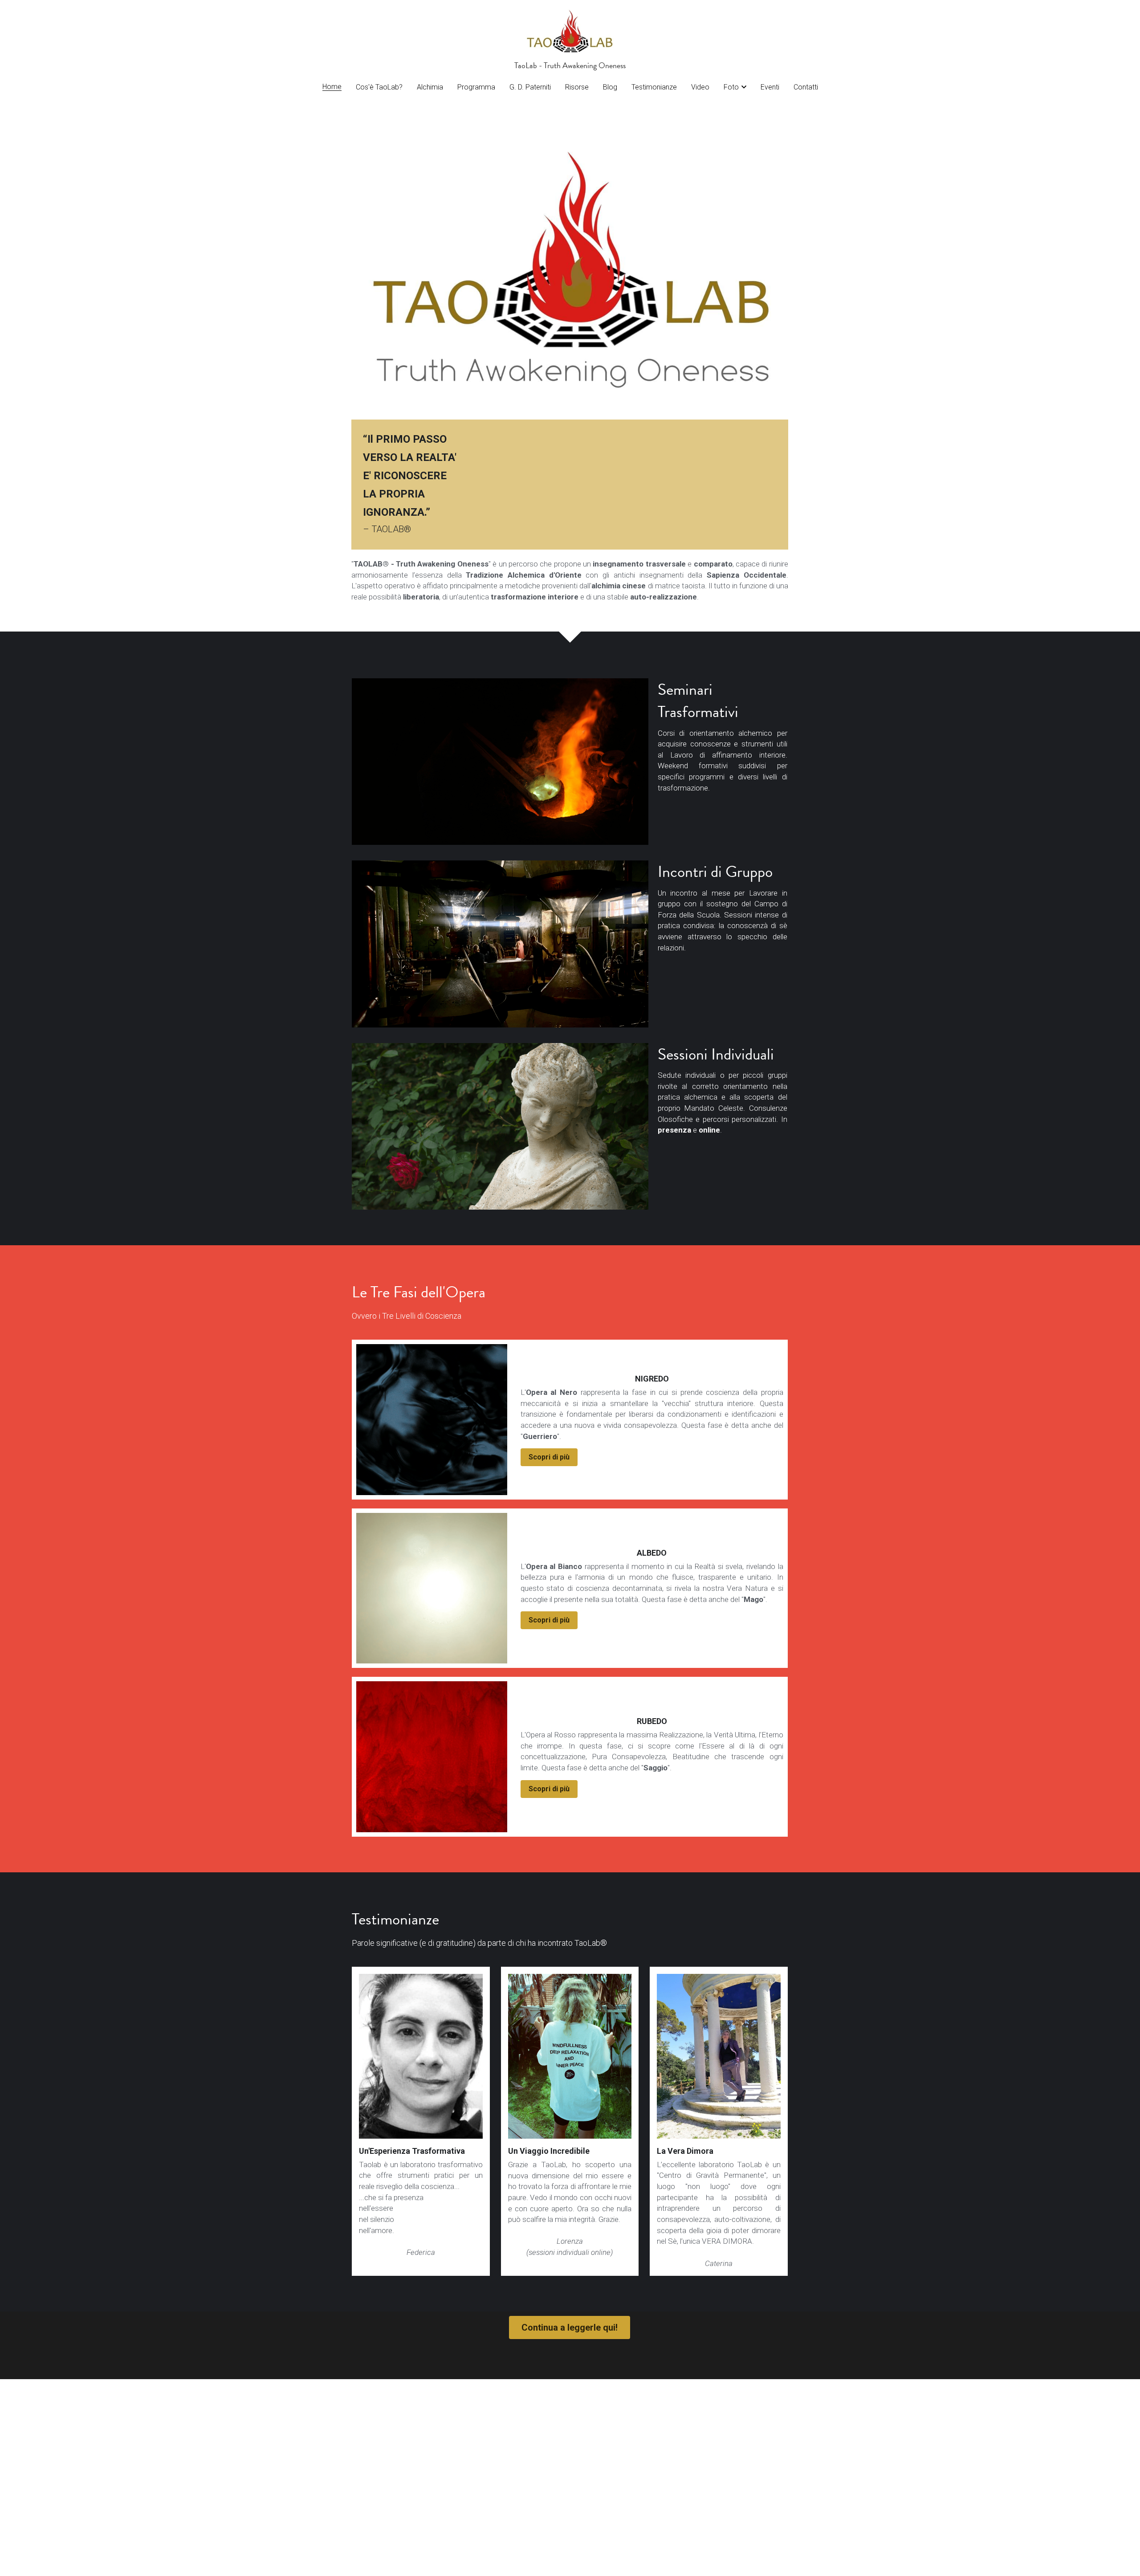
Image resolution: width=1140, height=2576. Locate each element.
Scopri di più (549, 1457)
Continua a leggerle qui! (570, 2327)
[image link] (570, 31)
